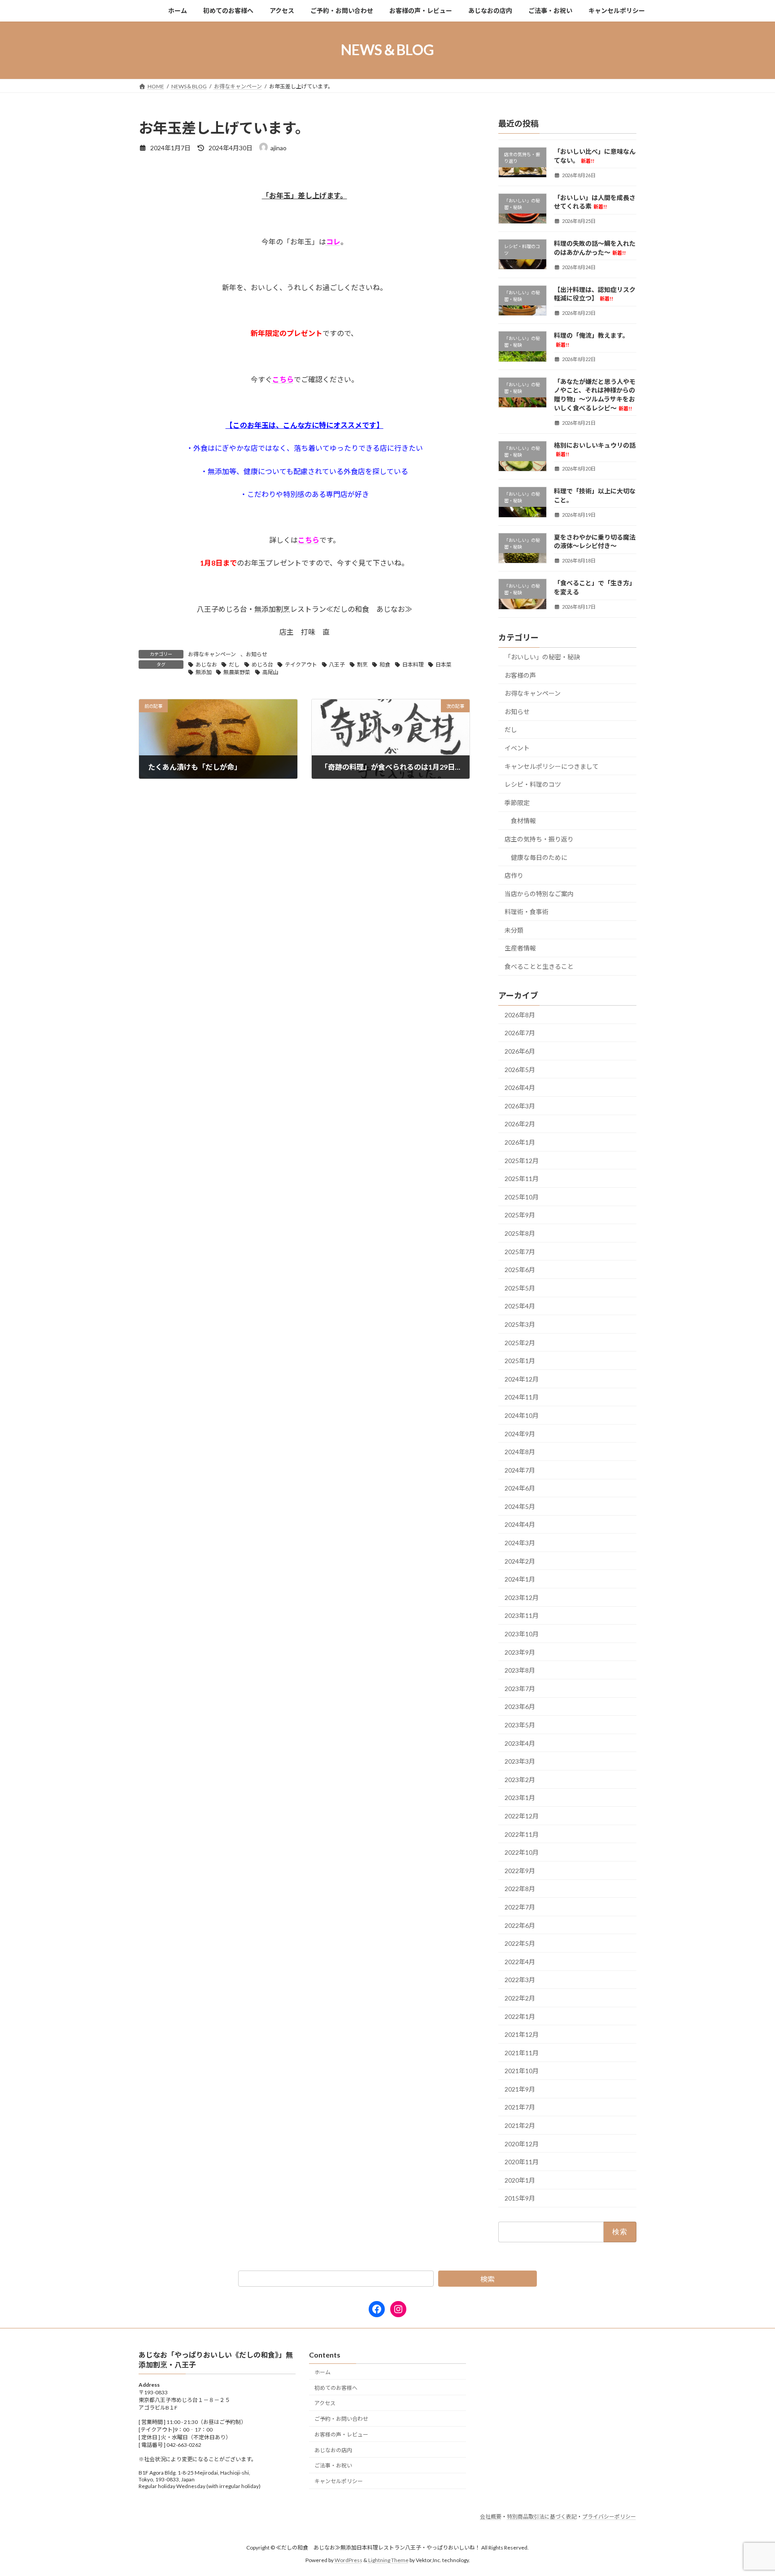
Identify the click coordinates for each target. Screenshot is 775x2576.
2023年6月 (520, 1706)
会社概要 (491, 2517)
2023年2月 (520, 1779)
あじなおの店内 (333, 2450)
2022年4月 (520, 1961)
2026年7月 (520, 1033)
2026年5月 (520, 1069)
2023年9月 (520, 1652)
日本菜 (444, 665)
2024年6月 (520, 1488)
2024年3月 (520, 1543)
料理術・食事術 (527, 912)
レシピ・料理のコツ (533, 784)
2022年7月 (520, 1907)
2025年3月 (520, 1324)
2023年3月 (520, 1761)
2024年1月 (520, 1579)
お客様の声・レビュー (341, 2434)
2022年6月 (520, 1925)
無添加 (204, 672)
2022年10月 (522, 1852)
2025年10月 (522, 1196)
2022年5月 (520, 1943)
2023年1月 (520, 1798)
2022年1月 (520, 2016)
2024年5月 (520, 1506)
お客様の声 (520, 675)
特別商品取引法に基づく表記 (542, 2517)
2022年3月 (520, 1980)
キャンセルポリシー (339, 2482)
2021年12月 (522, 2034)
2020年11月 (522, 2162)
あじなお (206, 665)
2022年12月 (522, 1816)
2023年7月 (520, 1688)
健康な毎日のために (539, 857)
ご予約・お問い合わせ (341, 2419)
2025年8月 (520, 1233)
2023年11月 (522, 1615)
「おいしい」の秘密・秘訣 (542, 657)
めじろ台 (262, 665)
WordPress (348, 2561)
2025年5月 (520, 1288)
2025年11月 (522, 1179)
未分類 (514, 930)
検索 (488, 2279)
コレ (333, 242)
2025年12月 (522, 1160)
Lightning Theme (388, 2561)
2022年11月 (522, 1834)
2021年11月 (522, 2052)
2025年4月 (520, 1306)
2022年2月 (520, 1998)
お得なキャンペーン (212, 654)
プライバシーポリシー (609, 2517)
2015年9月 (520, 2198)
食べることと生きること (539, 966)
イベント (517, 748)
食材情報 (523, 821)
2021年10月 (522, 2071)
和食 (385, 665)
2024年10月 (522, 1415)
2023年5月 (520, 1725)
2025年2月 (520, 1342)
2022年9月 (520, 1870)
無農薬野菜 (237, 672)
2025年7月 (520, 1251)
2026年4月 (520, 1087)
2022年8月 (520, 1889)
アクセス (325, 2404)
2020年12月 (522, 2143)
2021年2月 (520, 2125)
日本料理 (413, 665)
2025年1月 (520, 1361)
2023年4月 (520, 1743)
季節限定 (517, 802)
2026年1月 (520, 1142)
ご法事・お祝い (333, 2466)
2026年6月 (520, 1051)
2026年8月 (520, 1014)
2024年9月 (520, 1433)
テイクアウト (301, 665)
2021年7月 (520, 2107)
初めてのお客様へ (336, 2388)
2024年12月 (522, 1379)
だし (234, 665)
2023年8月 (520, 1670)
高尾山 (270, 672)
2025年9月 (520, 1215)
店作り (514, 875)
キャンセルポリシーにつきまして (552, 766)
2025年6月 (520, 1270)
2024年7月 (520, 1470)
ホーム (322, 2372)
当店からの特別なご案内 (539, 893)
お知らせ (257, 654)
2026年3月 (520, 1105)
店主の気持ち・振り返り (539, 839)
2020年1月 (520, 2180)
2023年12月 (522, 1597)
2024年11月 (522, 1397)
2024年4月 (520, 1524)
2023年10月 (522, 1634)
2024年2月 (520, 1561)
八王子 (337, 665)
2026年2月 (520, 1124)
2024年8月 (520, 1452)
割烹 (362, 665)
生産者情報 (520, 948)
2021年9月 (520, 2089)
